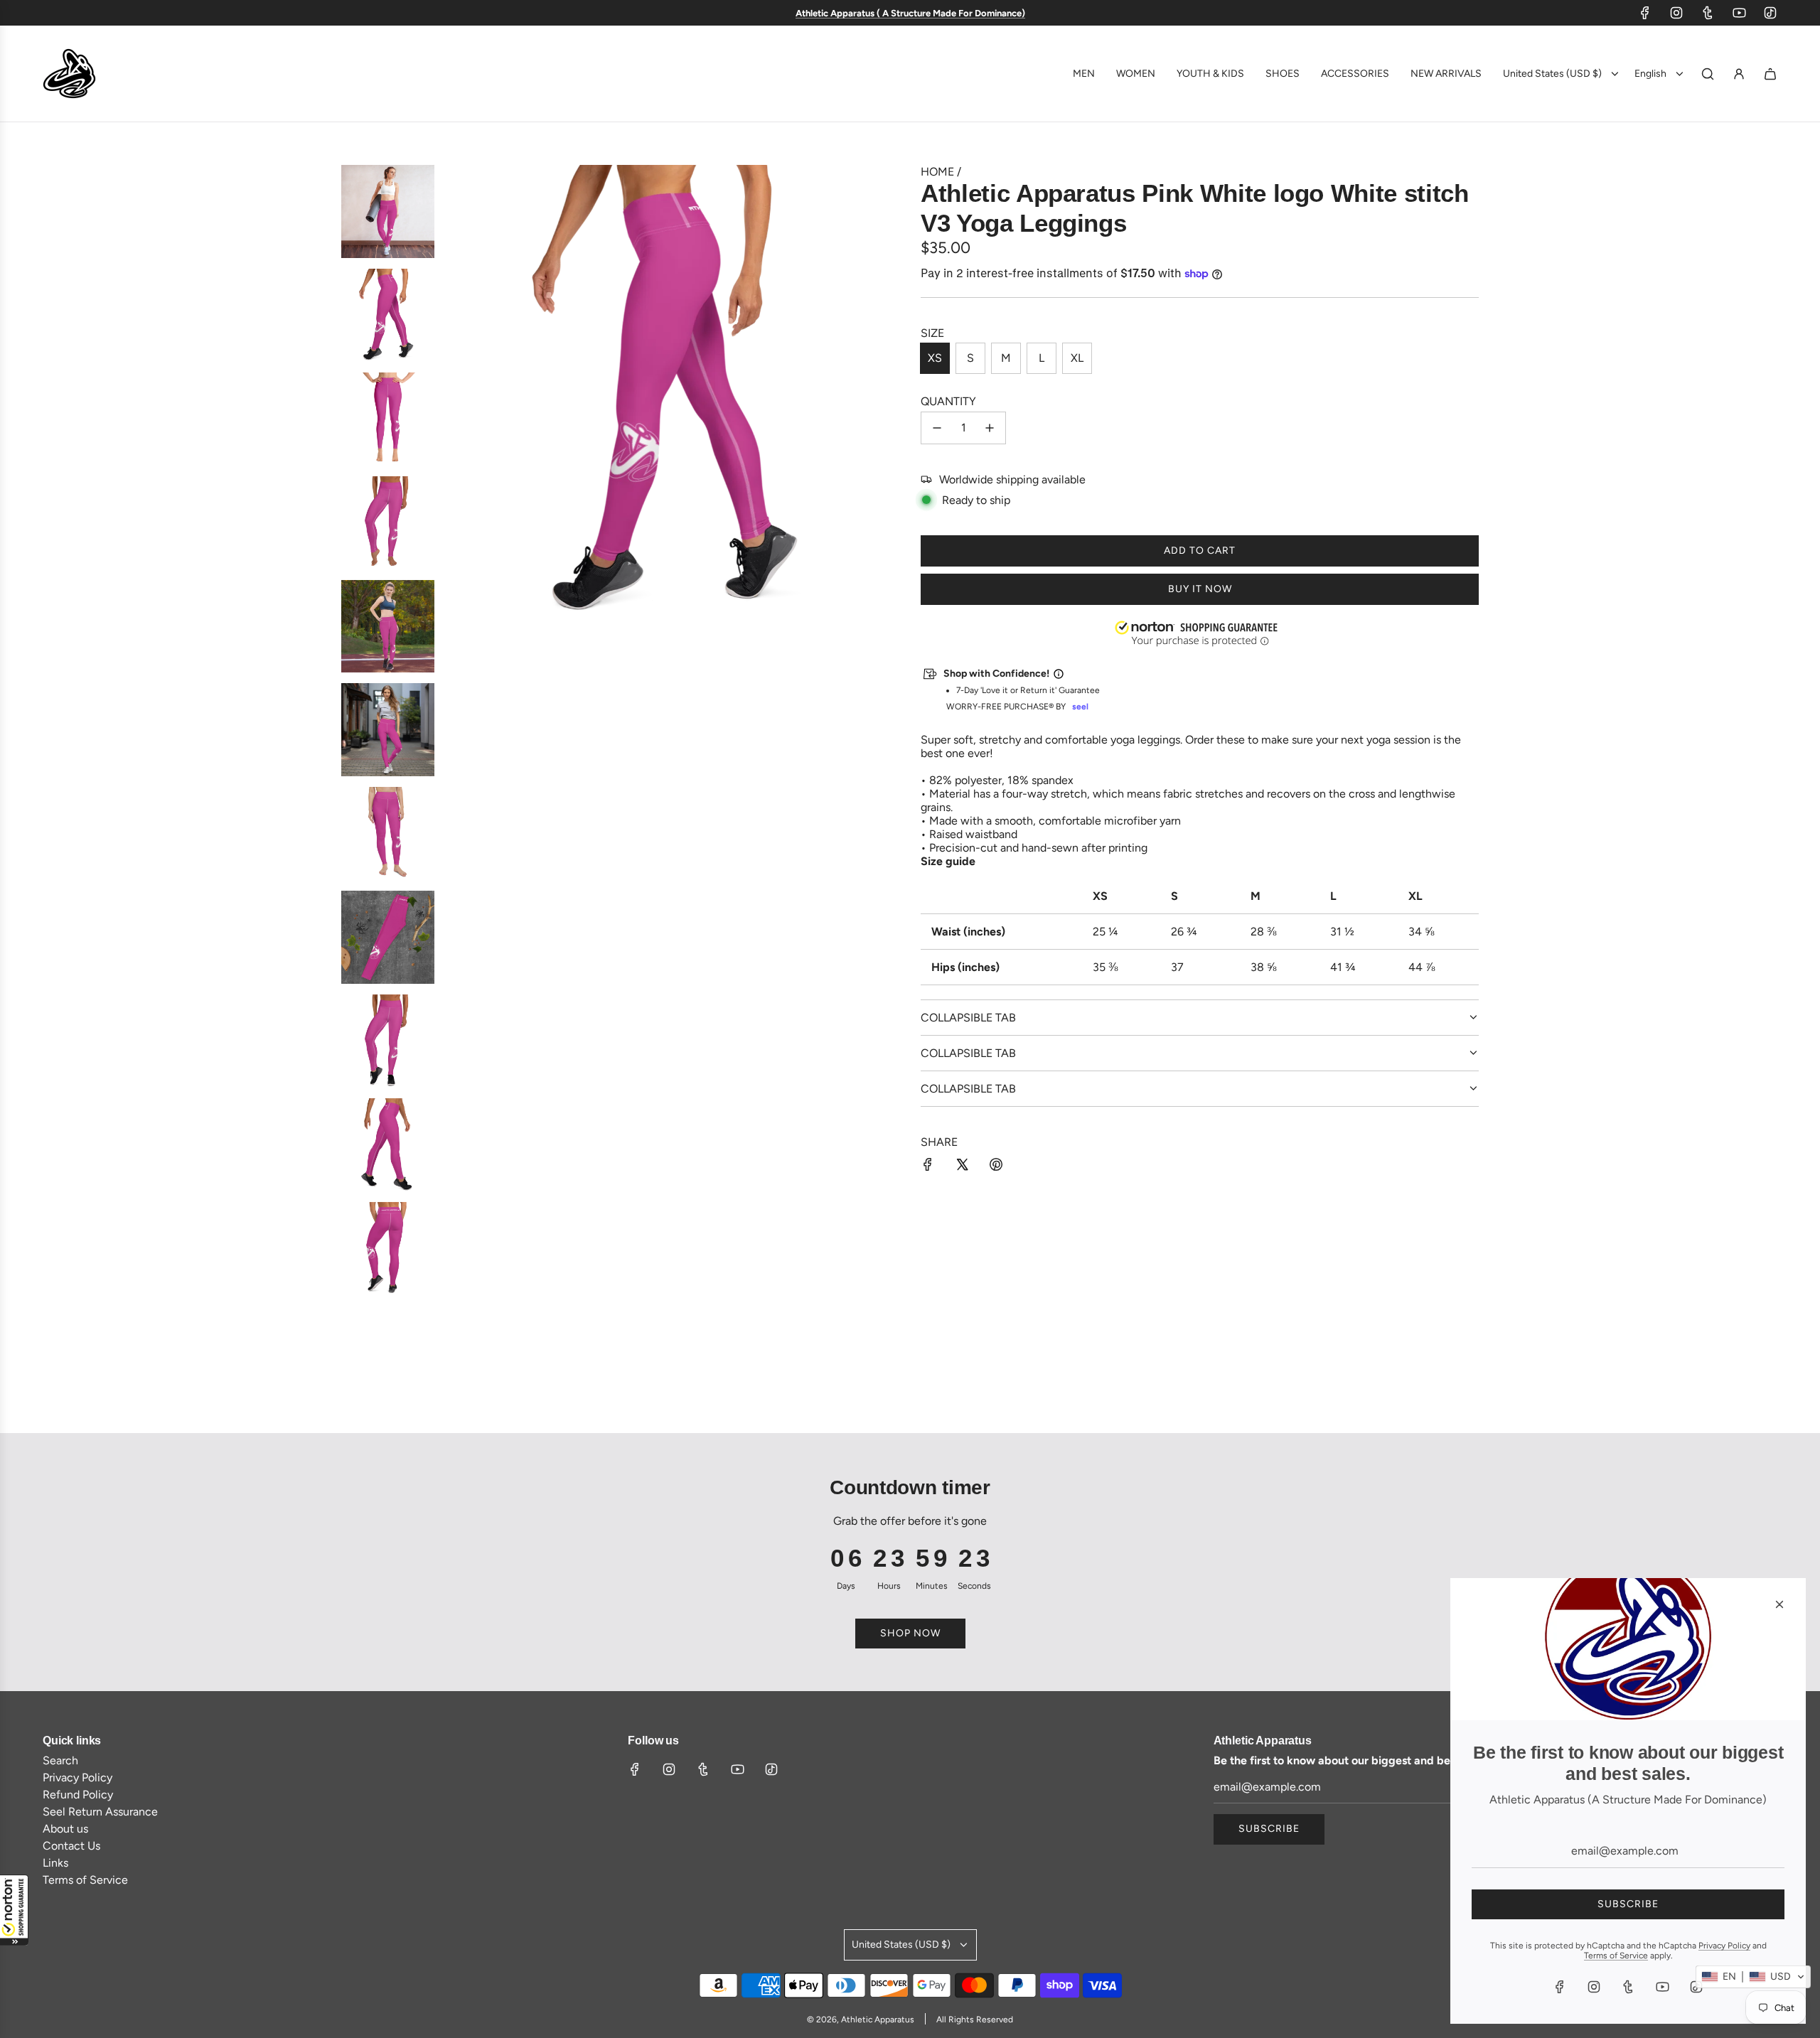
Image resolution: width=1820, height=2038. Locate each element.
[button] (14, 1910)
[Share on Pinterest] (996, 1166)
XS (935, 358)
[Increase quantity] (990, 428)
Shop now (910, 1633)
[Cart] (1770, 74)
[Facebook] (1645, 13)
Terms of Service (1616, 1956)
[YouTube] (1739, 13)
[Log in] (1739, 74)
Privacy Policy (1724, 1946)
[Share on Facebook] (928, 1166)
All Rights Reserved (975, 2020)
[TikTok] (1770, 13)
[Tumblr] (1708, 13)
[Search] (1708, 74)
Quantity (948, 401)
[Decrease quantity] (937, 428)
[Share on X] (962, 1166)
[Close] (1779, 1604)
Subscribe (1269, 1829)
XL (1077, 358)
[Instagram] (1676, 13)
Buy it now (1200, 589)
